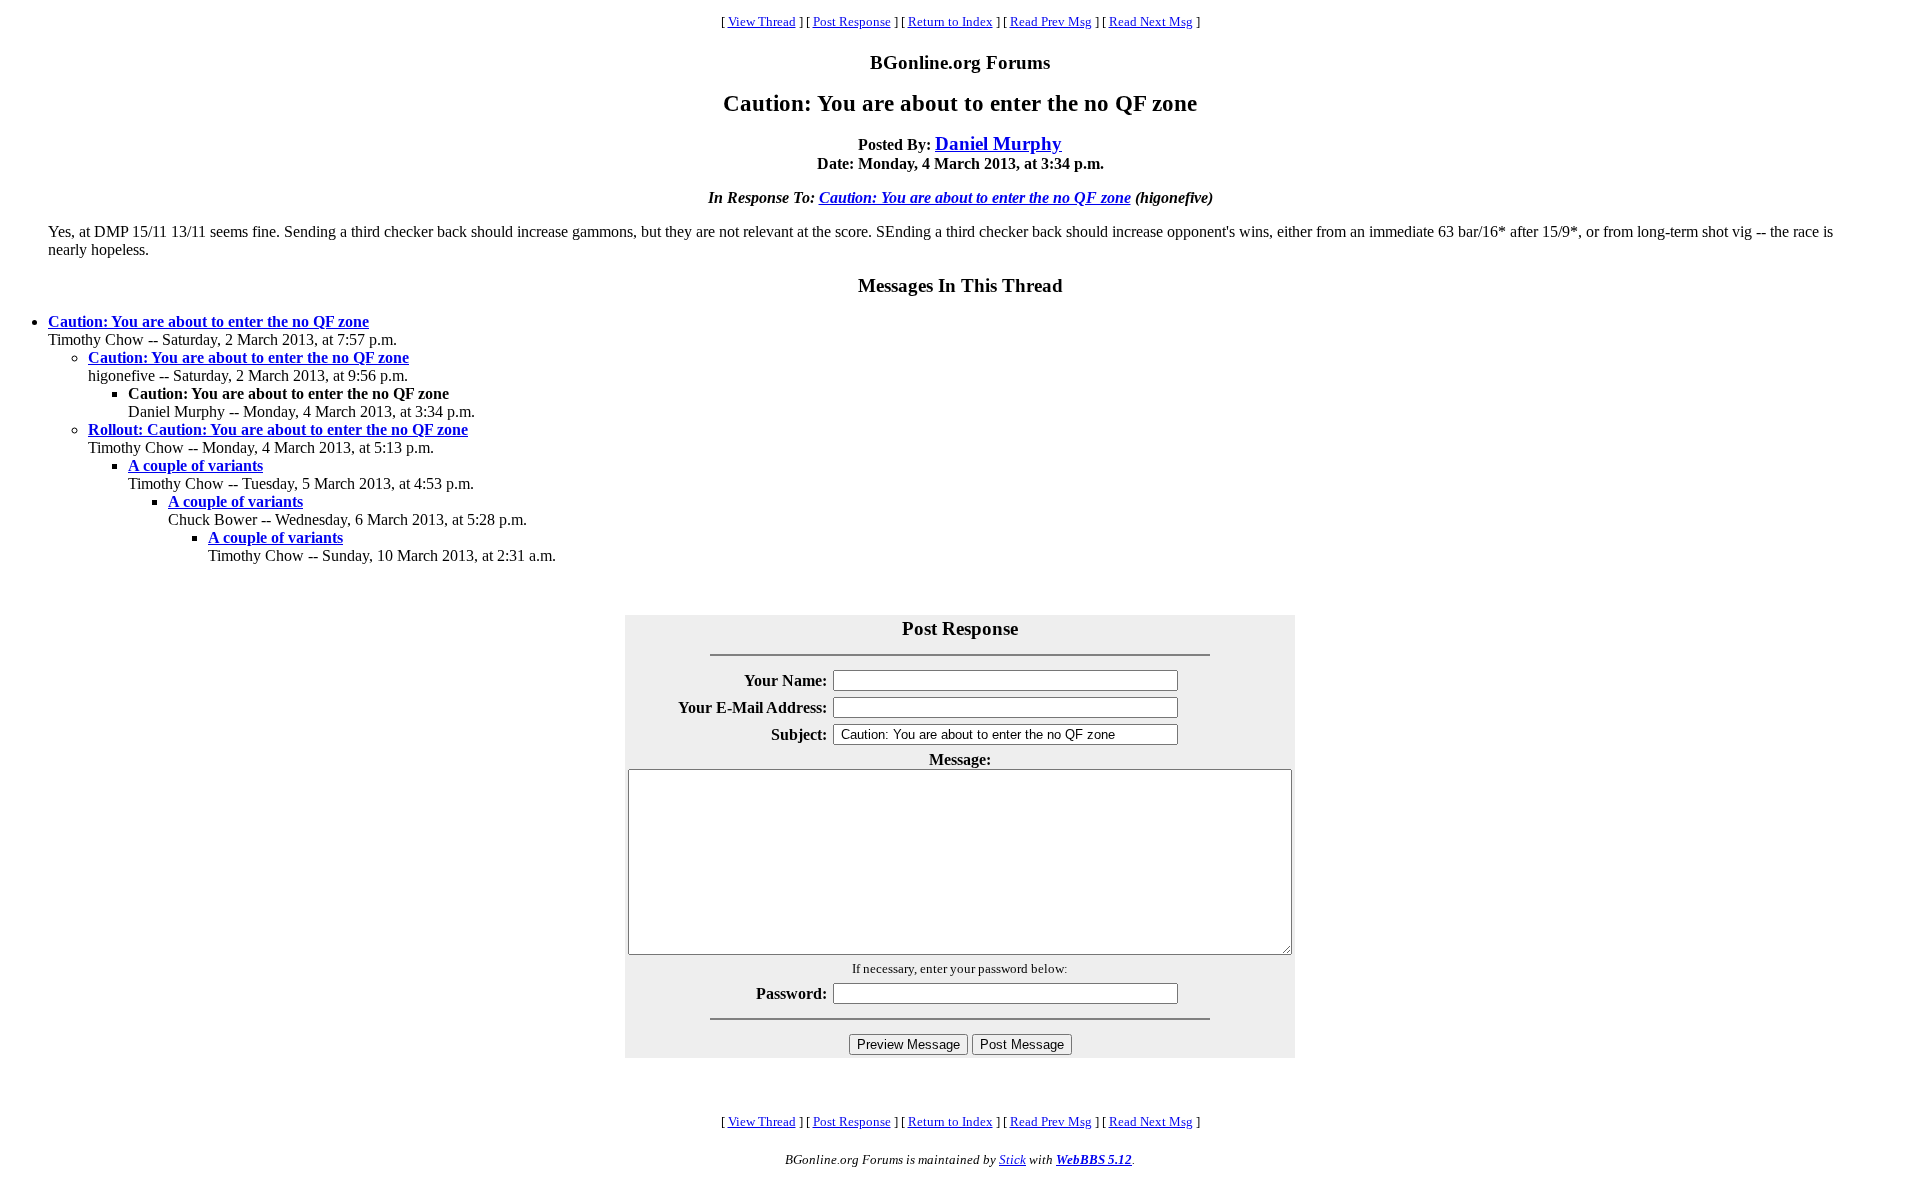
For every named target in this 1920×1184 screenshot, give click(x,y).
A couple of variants (195, 465)
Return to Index (950, 21)
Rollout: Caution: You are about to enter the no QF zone (278, 429)
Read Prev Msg (1051, 21)
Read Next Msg (1151, 21)
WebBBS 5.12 (1094, 1159)
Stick (1012, 1159)
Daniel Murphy (998, 143)
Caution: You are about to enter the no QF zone (975, 197)
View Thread (762, 21)
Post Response (852, 21)
